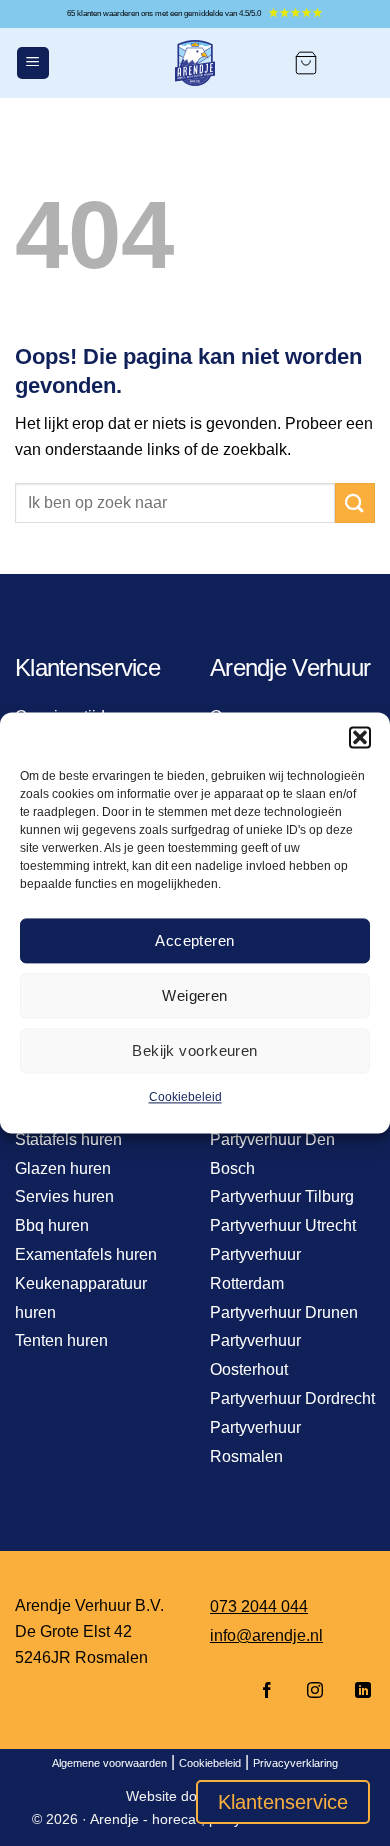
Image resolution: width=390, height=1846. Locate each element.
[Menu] (33, 63)
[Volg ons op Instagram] (315, 1691)
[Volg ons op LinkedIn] (357, 1691)
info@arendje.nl (266, 1635)
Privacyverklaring (295, 1763)
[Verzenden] (355, 502)
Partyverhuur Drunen (284, 1312)
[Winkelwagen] (306, 63)
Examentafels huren (86, 1254)
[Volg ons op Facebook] (267, 1691)
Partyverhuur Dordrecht (292, 1398)
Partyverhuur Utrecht (283, 1225)
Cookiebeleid (185, 1097)
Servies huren (64, 1196)
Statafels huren (68, 1139)
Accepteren (195, 940)
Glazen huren (63, 1168)
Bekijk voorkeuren (195, 1050)
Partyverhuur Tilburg (282, 1196)
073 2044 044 (259, 1606)
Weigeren (195, 995)
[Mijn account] (356, 63)
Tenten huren (61, 1340)
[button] (360, 737)
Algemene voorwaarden (109, 1763)
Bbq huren (52, 1225)
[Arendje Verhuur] (195, 63)
